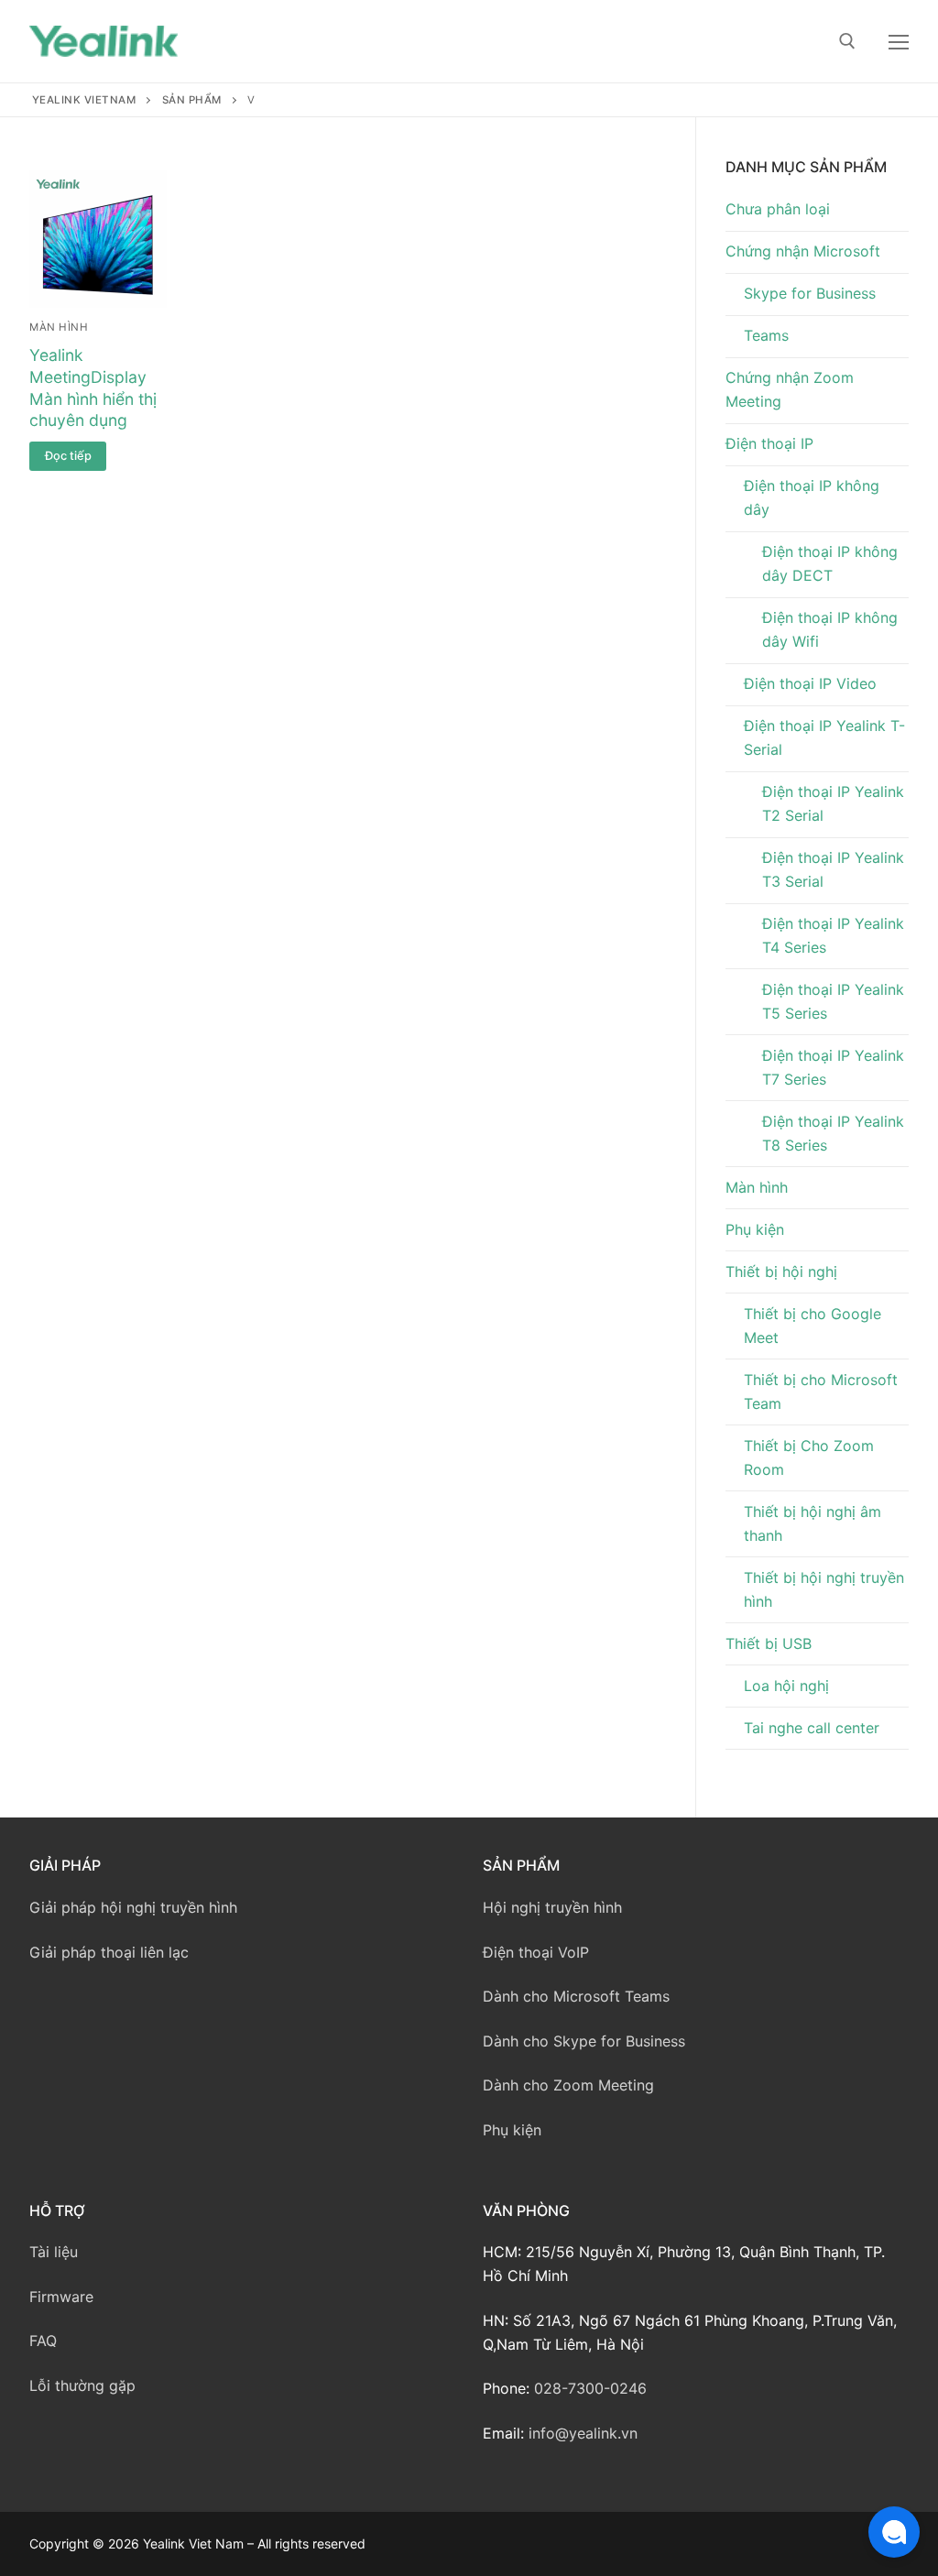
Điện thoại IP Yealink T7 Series (833, 1067)
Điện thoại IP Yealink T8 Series (833, 1133)
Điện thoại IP (769, 443)
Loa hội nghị (786, 1686)
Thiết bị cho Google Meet (813, 1326)
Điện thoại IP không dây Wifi (830, 629)
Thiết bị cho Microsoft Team (821, 1392)
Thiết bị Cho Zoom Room (809, 1457)
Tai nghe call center (812, 1728)
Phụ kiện (755, 1229)
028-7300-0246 (590, 2388)
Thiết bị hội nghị (781, 1272)
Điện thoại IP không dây (812, 497)
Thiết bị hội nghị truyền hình (824, 1589)
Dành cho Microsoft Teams (576, 1996)
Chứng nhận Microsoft (803, 251)
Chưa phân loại (778, 209)
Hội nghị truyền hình (552, 1907)
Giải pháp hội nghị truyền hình (133, 1907)
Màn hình (59, 327)
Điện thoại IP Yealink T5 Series (833, 1001)
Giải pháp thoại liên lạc (109, 1952)
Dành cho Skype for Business (584, 2041)
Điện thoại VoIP (536, 1952)
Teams (766, 335)
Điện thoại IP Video (810, 683)
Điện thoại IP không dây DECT (830, 563)
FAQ (43, 2341)
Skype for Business (810, 293)
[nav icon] (899, 41)
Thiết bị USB (769, 1643)
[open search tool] (847, 41)
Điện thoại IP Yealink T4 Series (833, 935)
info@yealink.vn (583, 2433)
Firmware (61, 2297)
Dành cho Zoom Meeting (568, 2085)
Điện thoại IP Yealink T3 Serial (833, 869)
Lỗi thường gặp (82, 2385)
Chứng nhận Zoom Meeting (790, 389)
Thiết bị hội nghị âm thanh (813, 1523)
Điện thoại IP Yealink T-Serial (824, 737)
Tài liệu (54, 2252)
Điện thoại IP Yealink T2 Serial (833, 803)
